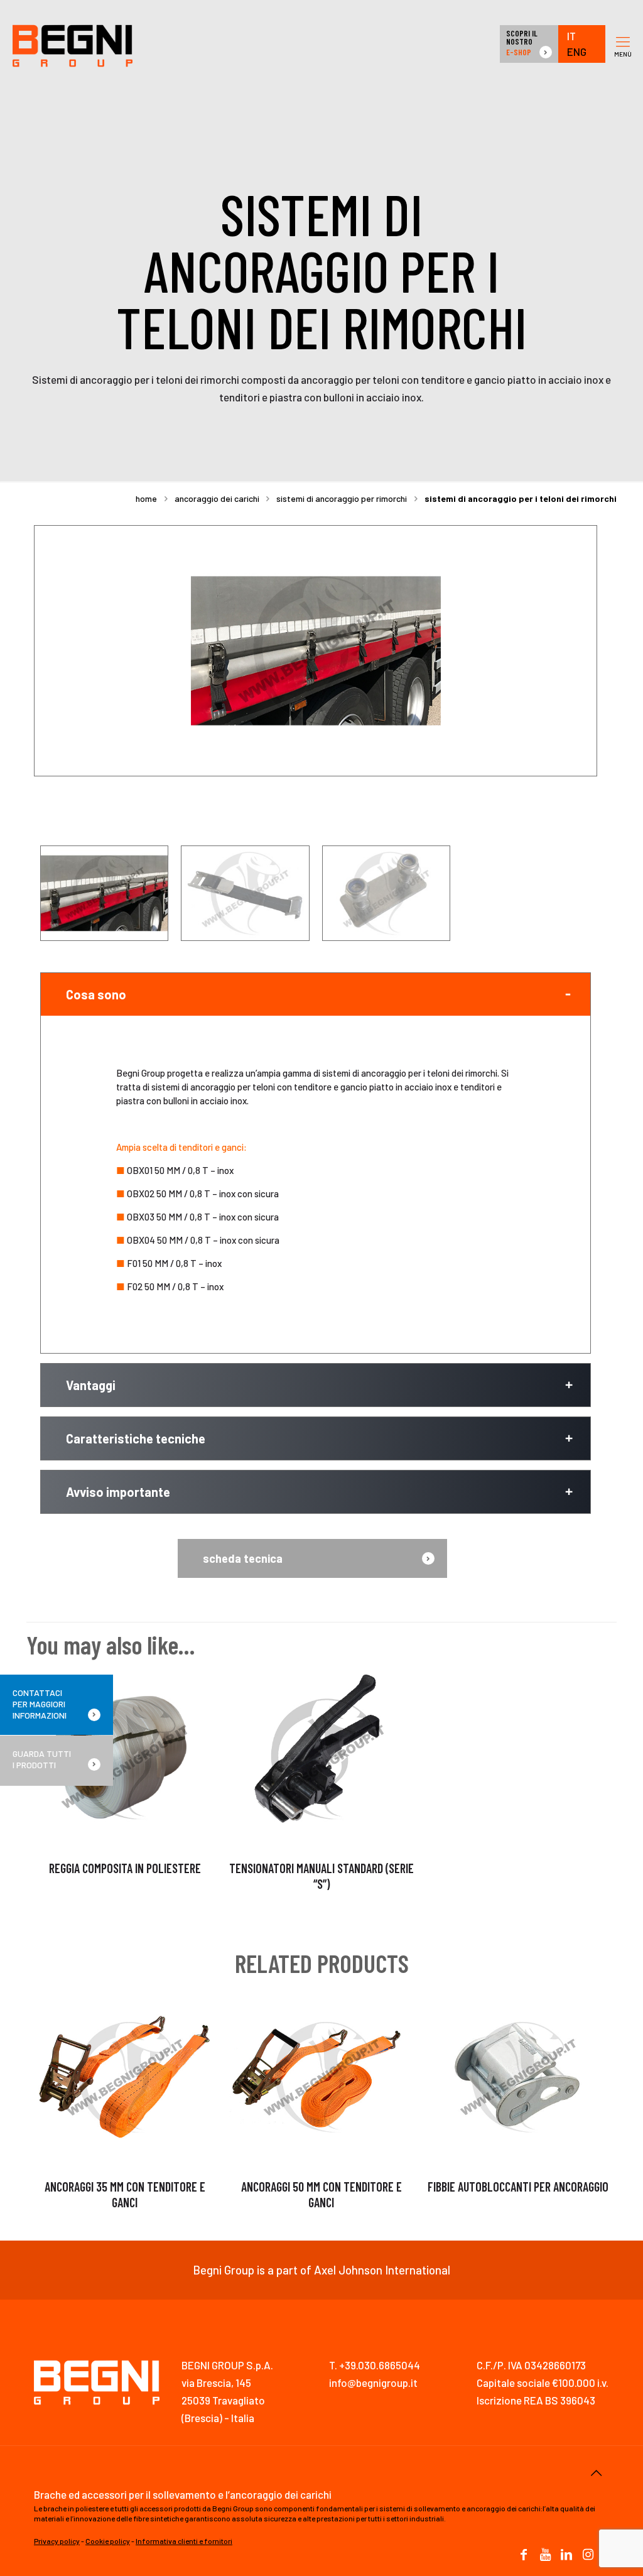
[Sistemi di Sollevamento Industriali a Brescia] (73, 44)
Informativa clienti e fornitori (184, 2541)
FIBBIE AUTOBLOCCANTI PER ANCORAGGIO (518, 2187)
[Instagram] (588, 2555)
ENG (577, 52)
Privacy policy (57, 2541)
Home (146, 498)
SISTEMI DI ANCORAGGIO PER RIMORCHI (342, 498)
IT (571, 36)
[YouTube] (545, 2555)
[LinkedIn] (566, 2555)
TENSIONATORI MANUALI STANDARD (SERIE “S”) (321, 1876)
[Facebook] (524, 2555)
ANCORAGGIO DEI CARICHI (217, 498)
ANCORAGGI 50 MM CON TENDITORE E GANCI (321, 2194)
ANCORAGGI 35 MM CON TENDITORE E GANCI (125, 2194)
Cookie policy (108, 2541)
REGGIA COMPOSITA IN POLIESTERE (125, 1868)
